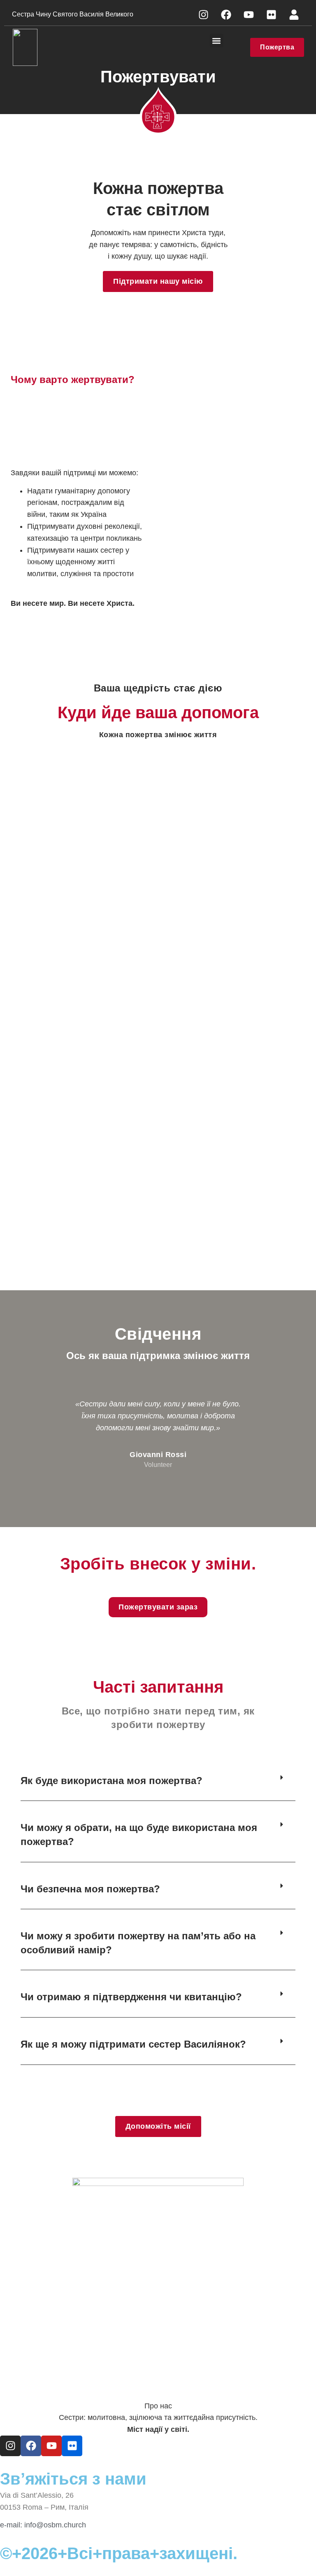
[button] (217, 41)
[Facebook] (226, 14)
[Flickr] (271, 14)
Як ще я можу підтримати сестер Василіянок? (133, 2044)
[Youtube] (249, 14)
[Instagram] (203, 14)
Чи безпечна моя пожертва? (90, 1889)
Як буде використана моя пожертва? (112, 1781)
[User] (294, 14)
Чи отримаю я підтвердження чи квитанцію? (131, 1997)
